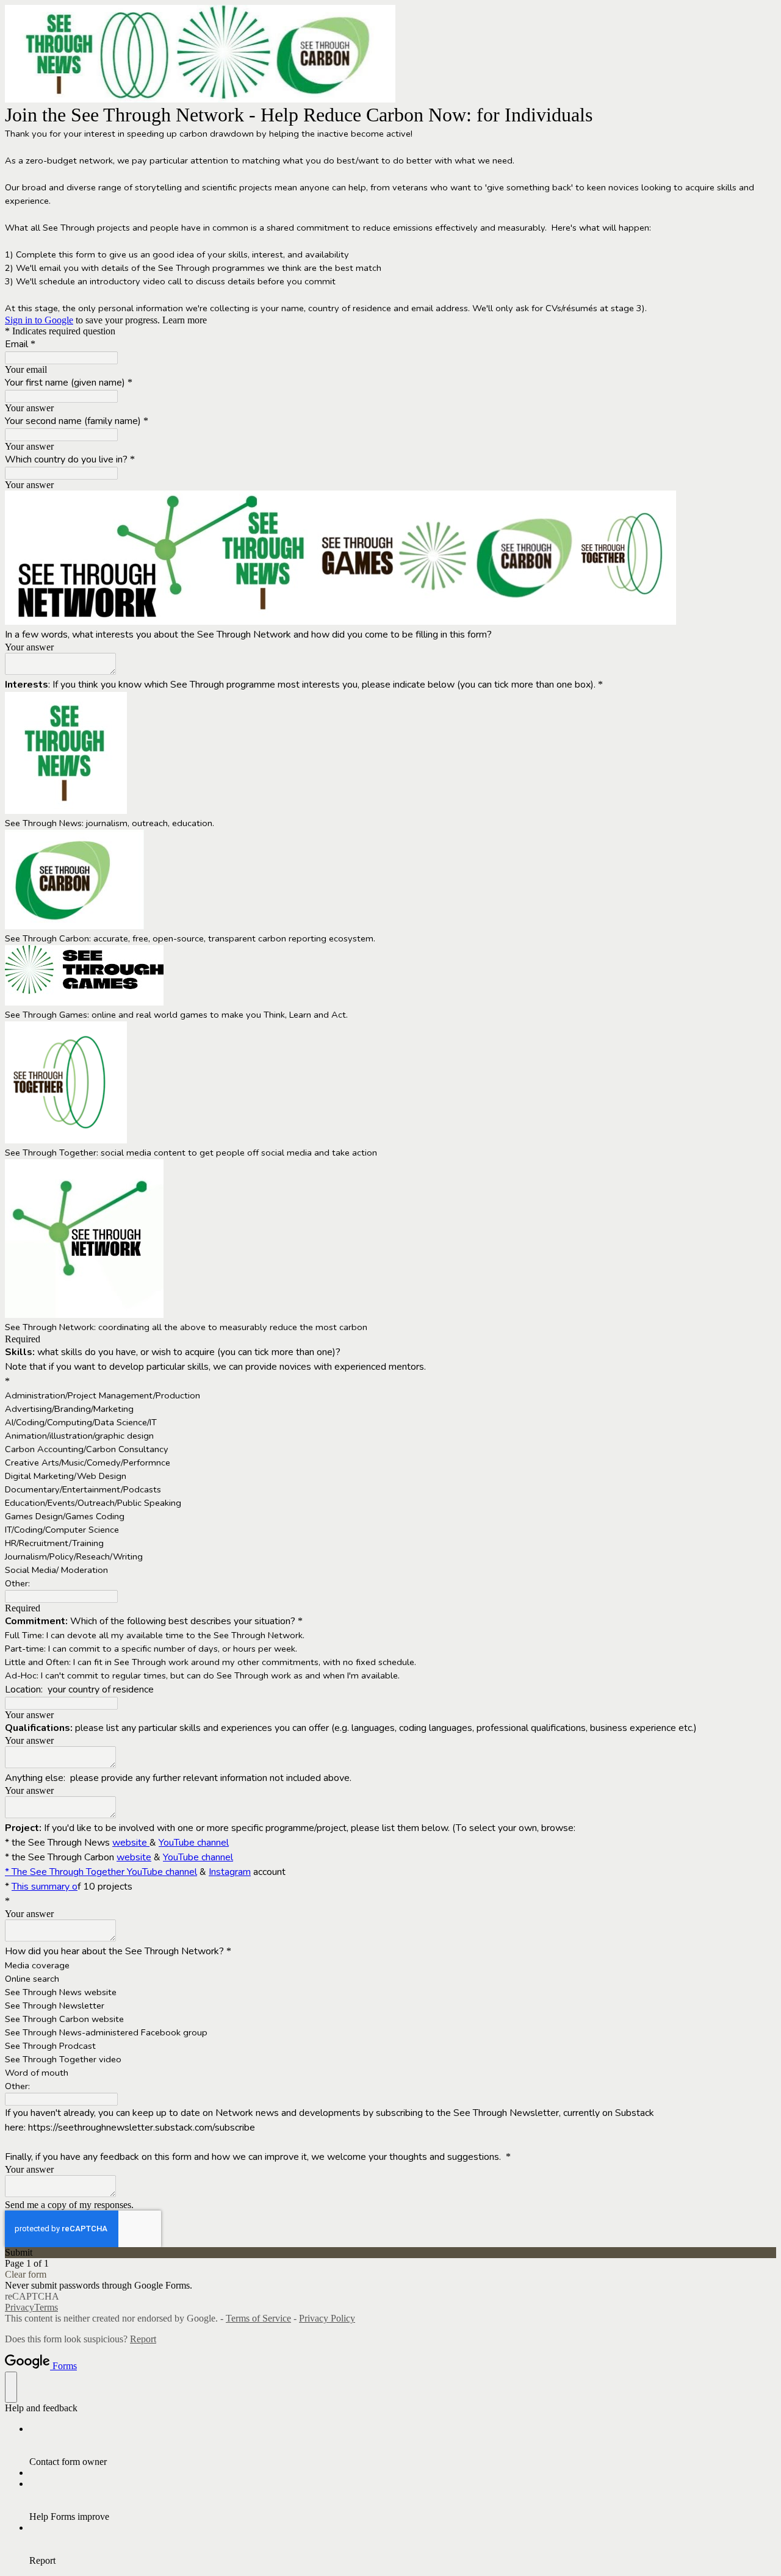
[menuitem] (403, 2445)
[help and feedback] (11, 2387)
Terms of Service (258, 2318)
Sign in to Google (39, 320)
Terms (46, 2307)
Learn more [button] (185, 320)
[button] (390, 2253)
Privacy (20, 2307)
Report (143, 2339)
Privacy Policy (327, 2318)
